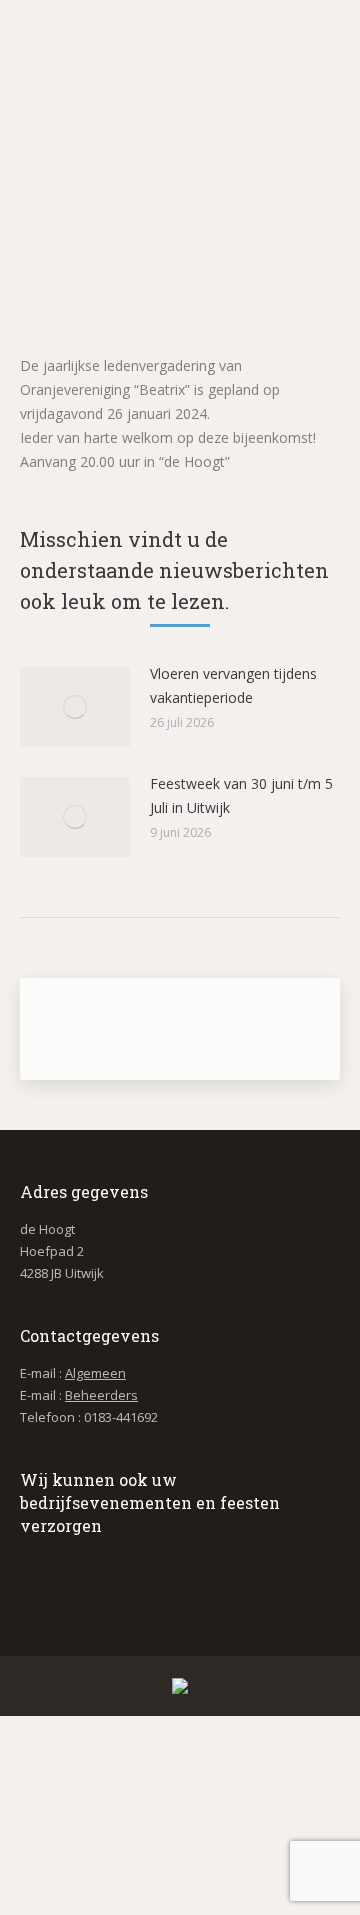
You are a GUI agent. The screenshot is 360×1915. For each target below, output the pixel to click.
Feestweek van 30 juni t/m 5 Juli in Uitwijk (241, 795)
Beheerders (101, 1395)
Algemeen (95, 1373)
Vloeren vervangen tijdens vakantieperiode (233, 685)
